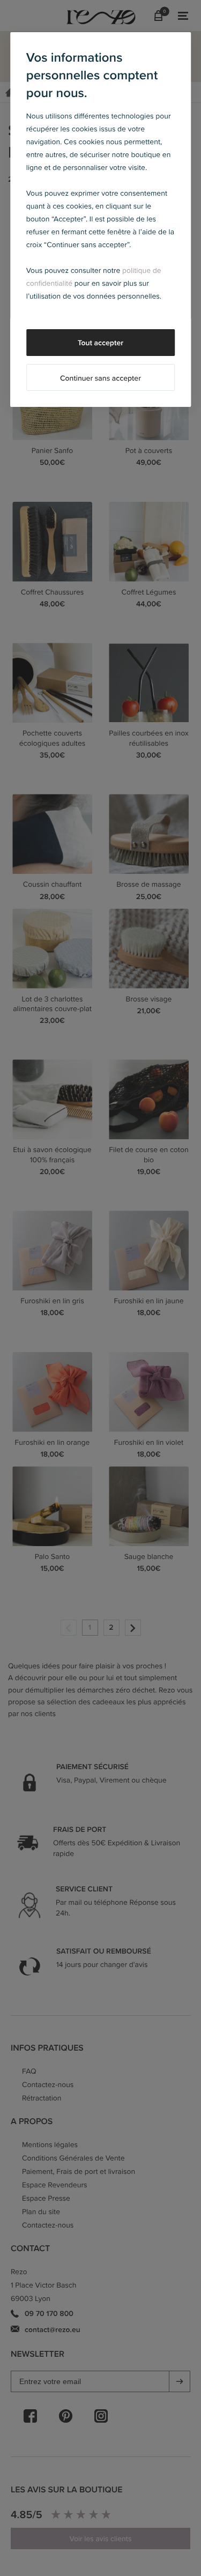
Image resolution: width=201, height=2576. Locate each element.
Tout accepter (100, 343)
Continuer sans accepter (100, 378)
